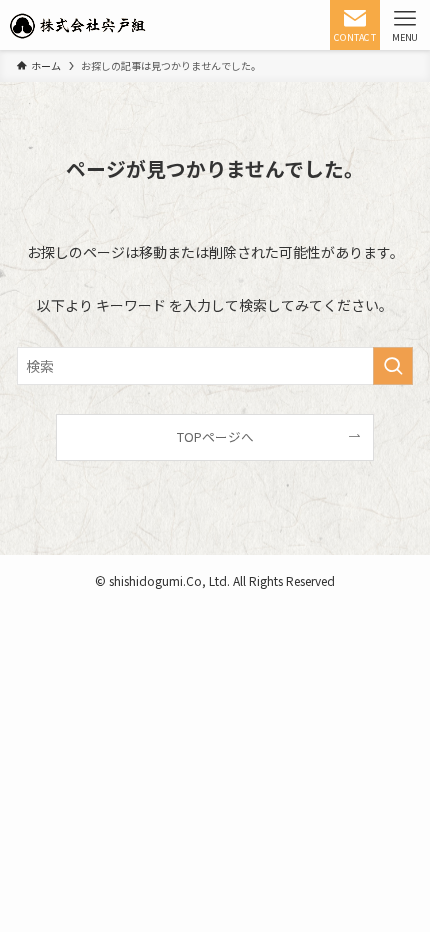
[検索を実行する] (393, 366)
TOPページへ (215, 436)
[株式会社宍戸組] (77, 25)
